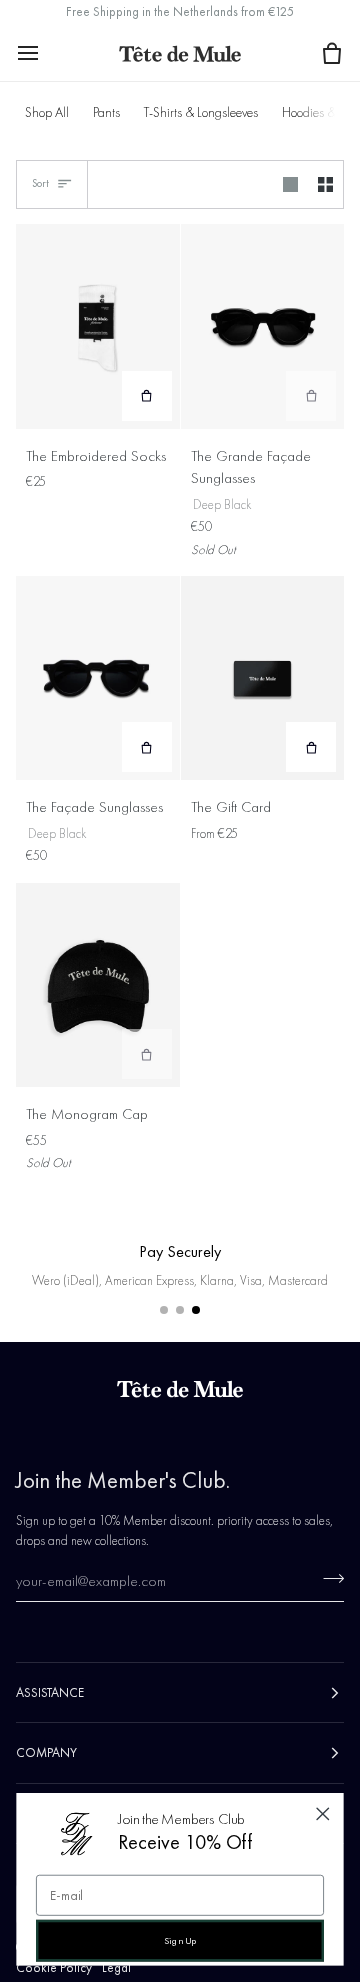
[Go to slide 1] (164, 1310)
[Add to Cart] (311, 396)
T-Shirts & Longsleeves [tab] (201, 112)
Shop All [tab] (47, 112)
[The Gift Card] (263, 678)
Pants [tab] (106, 112)
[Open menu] (46, 52)
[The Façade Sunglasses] (98, 678)
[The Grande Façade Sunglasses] (263, 326)
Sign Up (180, 1940)
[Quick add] (147, 396)
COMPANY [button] (46, 1752)
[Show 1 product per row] (290, 185)
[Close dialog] (322, 1814)
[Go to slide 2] (180, 1310)
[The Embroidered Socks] (98, 326)
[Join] (327, 1578)
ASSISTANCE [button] (50, 1692)
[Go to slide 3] (196, 1310)
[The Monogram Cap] (98, 985)
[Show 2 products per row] (325, 185)
